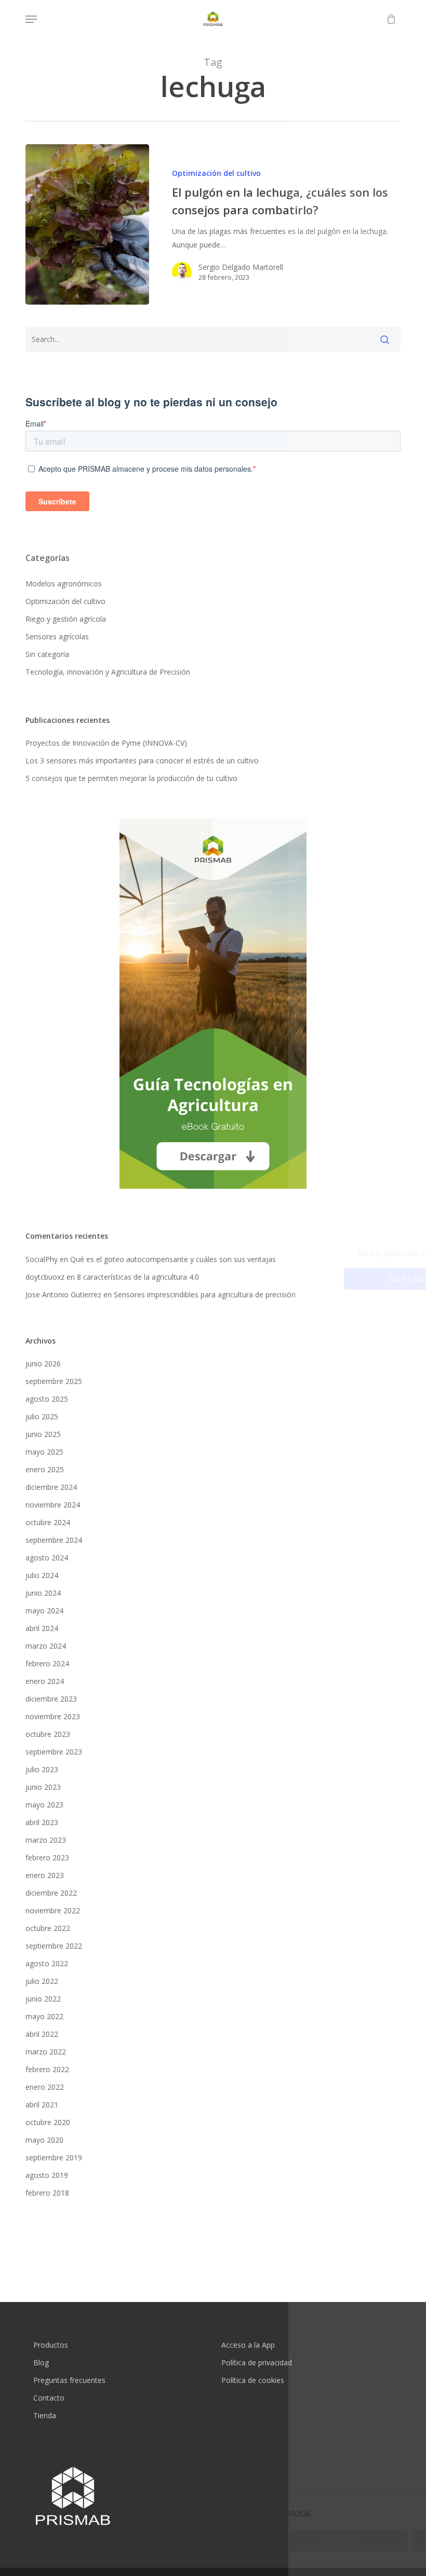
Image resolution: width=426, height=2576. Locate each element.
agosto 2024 (47, 1558)
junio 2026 (43, 1364)
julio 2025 (42, 1416)
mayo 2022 (44, 2016)
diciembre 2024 (51, 1487)
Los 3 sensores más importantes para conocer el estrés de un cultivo (142, 761)
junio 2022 (43, 1999)
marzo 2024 (46, 1646)
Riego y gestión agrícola (66, 619)
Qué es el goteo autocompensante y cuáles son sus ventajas (173, 1259)
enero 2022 (45, 2087)
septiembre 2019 (54, 2157)
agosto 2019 (47, 2175)
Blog (41, 2362)
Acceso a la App (248, 2345)
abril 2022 (42, 2034)
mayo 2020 (44, 2140)
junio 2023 (43, 1787)
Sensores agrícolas (57, 636)
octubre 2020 (48, 2122)
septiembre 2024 (54, 1540)
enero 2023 (45, 1875)
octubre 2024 (48, 1522)
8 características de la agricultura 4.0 (138, 1277)
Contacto (49, 2398)
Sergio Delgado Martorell (241, 267)
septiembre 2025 (54, 1381)
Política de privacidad (257, 2362)
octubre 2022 (48, 1928)
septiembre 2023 (54, 1752)
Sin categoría (47, 654)
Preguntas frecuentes (69, 2380)
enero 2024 (45, 1681)
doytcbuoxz (45, 1277)
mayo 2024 (44, 1611)
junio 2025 (43, 1434)
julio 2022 (42, 1981)
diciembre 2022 (51, 1893)
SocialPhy (42, 1259)
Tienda (45, 2415)
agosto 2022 (47, 1963)
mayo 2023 (44, 1805)
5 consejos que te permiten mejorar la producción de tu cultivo (131, 778)
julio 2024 (42, 1575)
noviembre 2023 (53, 1716)
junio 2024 (43, 1593)
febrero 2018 (47, 2193)
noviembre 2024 (53, 1505)
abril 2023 (42, 1822)
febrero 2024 (47, 1663)
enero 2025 (45, 1469)
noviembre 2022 (53, 1910)
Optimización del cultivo (216, 173)
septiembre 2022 (54, 1946)
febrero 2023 (47, 1858)
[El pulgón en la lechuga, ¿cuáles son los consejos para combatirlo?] (87, 224)
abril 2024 (42, 1628)
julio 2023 (42, 1769)
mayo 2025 (44, 1452)
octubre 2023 (48, 1734)
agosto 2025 (47, 1399)
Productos (51, 2345)
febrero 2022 (47, 2069)
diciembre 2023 (51, 1699)
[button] (31, 19)
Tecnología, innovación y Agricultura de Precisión (108, 672)
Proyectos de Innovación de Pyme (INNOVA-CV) (106, 743)
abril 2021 (42, 2105)
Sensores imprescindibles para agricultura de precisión (205, 1294)
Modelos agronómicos (64, 584)
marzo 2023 (46, 1840)
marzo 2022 (46, 2052)
